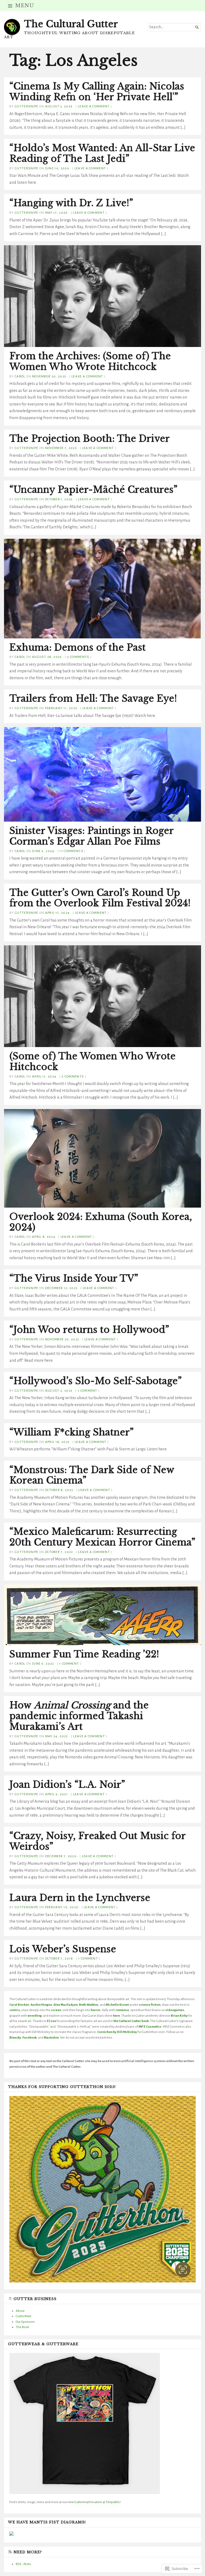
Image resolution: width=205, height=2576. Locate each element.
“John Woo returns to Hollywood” (89, 1330)
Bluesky (15, 2038)
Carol (20, 376)
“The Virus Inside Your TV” (74, 1278)
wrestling (35, 2016)
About (20, 2311)
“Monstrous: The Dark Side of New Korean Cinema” (92, 1475)
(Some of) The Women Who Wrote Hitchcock (92, 1061)
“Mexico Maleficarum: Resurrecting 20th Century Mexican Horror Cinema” (102, 1537)
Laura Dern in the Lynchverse (80, 1898)
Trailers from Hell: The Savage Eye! (93, 698)
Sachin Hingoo (41, 2005)
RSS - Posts (23, 2564)
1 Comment (88, 1391)
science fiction (150, 2005)
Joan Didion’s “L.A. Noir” (67, 1785)
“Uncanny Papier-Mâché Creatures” (93, 490)
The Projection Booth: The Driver (90, 439)
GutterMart (23, 2316)
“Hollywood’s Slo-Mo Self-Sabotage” (96, 1381)
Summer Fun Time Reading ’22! (84, 1654)
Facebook (29, 2038)
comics (15, 2010)
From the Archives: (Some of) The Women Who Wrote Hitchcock (90, 361)
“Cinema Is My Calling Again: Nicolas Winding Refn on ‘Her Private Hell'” (97, 92)
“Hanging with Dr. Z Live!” (71, 203)
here (116, 2016)
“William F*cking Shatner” (72, 1432)
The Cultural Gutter (71, 24)
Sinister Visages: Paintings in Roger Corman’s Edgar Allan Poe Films (91, 836)
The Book (22, 2327)
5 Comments (73, 1076)
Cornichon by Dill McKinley (117, 2032)
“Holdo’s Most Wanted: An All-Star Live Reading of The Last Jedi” (102, 153)
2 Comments (78, 657)
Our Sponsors (25, 2322)
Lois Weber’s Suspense (63, 1949)
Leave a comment (94, 106)
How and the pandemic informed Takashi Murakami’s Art (79, 1716)
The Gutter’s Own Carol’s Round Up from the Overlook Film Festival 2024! (100, 898)
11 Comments (71, 851)
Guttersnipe (27, 106)
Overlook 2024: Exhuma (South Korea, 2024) (101, 1222)
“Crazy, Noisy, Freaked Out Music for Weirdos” (97, 1841)
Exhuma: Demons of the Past (78, 647)
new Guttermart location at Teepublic (93, 2502)
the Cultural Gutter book (131, 2021)
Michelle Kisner (117, 2005)
